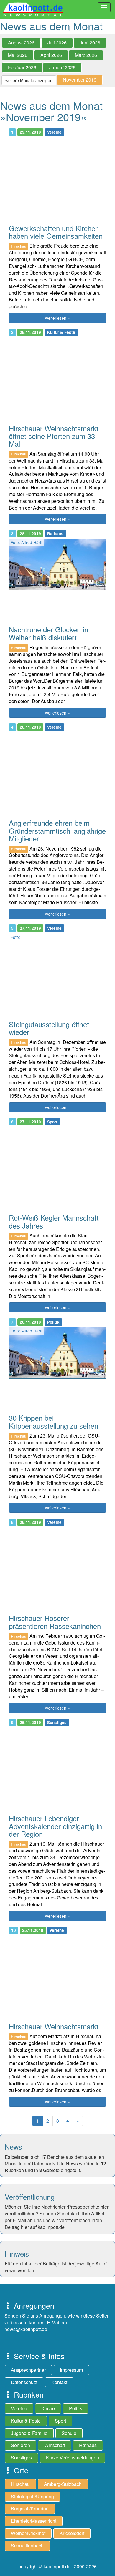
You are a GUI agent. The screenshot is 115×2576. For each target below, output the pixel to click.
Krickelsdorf (72, 2533)
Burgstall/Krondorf (30, 2508)
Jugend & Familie (29, 2433)
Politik (75, 2408)
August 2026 (21, 43)
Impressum (71, 2370)
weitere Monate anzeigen (29, 80)
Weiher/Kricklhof (28, 2533)
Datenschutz (24, 2382)
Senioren (20, 2445)
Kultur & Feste (26, 2421)
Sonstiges (21, 2458)
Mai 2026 (18, 55)
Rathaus (88, 2445)
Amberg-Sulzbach (63, 2484)
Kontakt (59, 2382)
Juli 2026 (57, 43)
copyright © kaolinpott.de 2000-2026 (58, 2566)
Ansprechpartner (28, 2370)
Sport (60, 2421)
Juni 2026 (90, 43)
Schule (69, 2433)
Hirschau (20, 2484)
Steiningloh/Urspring (32, 2496)
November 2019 (80, 80)
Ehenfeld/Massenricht (34, 2521)
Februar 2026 (22, 67)
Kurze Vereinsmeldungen (73, 2458)
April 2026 (51, 55)
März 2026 (86, 55)
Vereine (19, 2408)
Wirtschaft (55, 2445)
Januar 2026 (62, 67)
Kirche (48, 2408)
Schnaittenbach (27, 2546)
